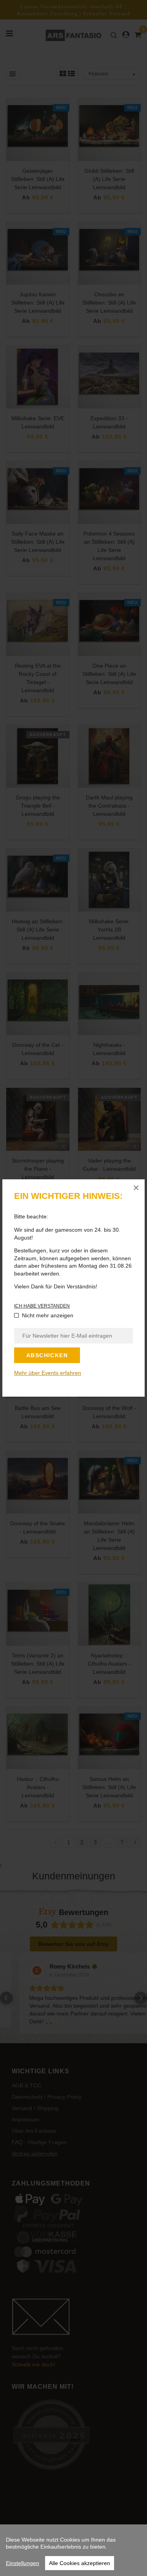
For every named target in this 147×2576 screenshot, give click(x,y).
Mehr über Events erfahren (48, 1373)
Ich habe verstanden (42, 1306)
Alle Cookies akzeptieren (80, 2563)
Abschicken (47, 1355)
